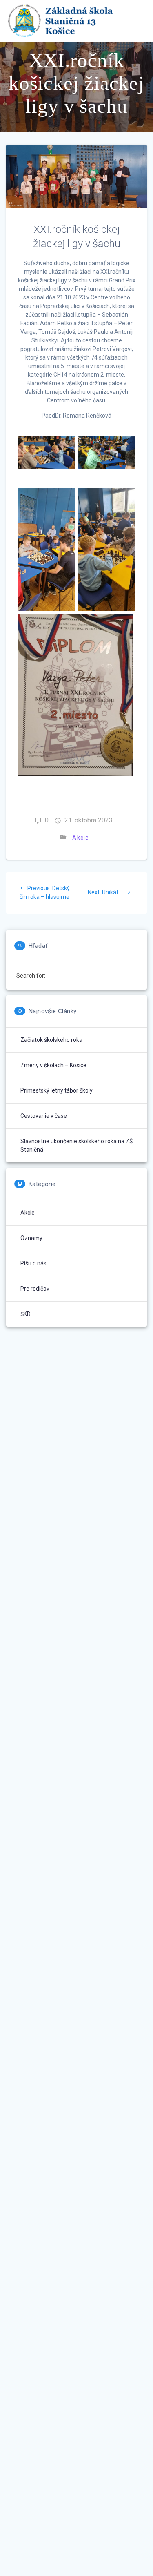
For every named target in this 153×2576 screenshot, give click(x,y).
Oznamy (31, 1238)
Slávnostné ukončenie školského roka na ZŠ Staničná (76, 1145)
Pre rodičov (35, 1289)
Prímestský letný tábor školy (57, 1090)
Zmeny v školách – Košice (53, 1065)
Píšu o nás (33, 1263)
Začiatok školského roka (51, 1040)
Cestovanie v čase (44, 1116)
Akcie (81, 838)
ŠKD (25, 1314)
